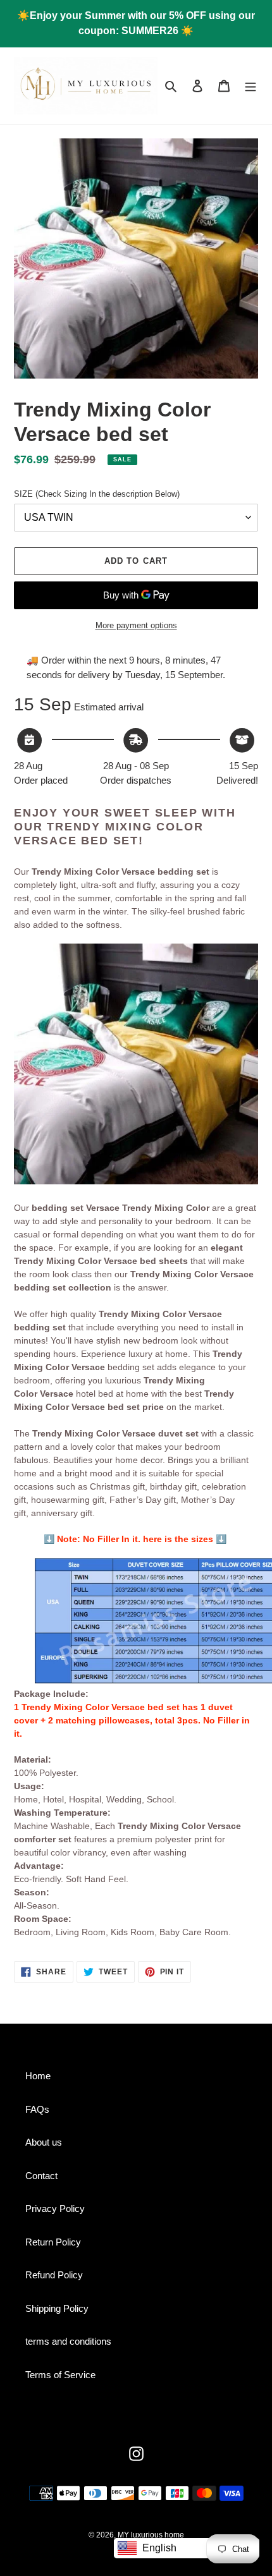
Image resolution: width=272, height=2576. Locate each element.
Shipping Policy (57, 2308)
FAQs (37, 2109)
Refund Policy (54, 2275)
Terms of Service (60, 2375)
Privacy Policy (55, 2208)
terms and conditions (68, 2341)
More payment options (136, 625)
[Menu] (250, 86)
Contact (41, 2176)
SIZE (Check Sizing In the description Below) (97, 494)
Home (38, 2076)
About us (44, 2142)
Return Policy (53, 2242)
